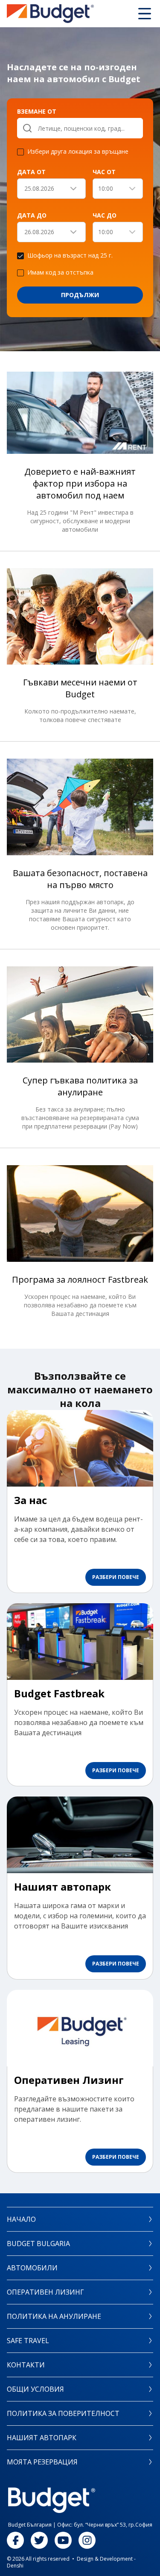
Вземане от (37, 111)
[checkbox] (20, 152)
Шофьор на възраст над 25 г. (70, 256)
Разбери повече (116, 1577)
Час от (104, 172)
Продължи (80, 295)
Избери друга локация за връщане (78, 152)
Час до (105, 215)
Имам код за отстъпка (60, 273)
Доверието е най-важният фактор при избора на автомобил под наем (80, 483)
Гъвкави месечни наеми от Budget (80, 688)
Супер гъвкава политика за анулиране (80, 1086)
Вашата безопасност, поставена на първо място (80, 879)
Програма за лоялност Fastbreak (80, 1279)
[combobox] (118, 189)
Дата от (31, 172)
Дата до (32, 215)
